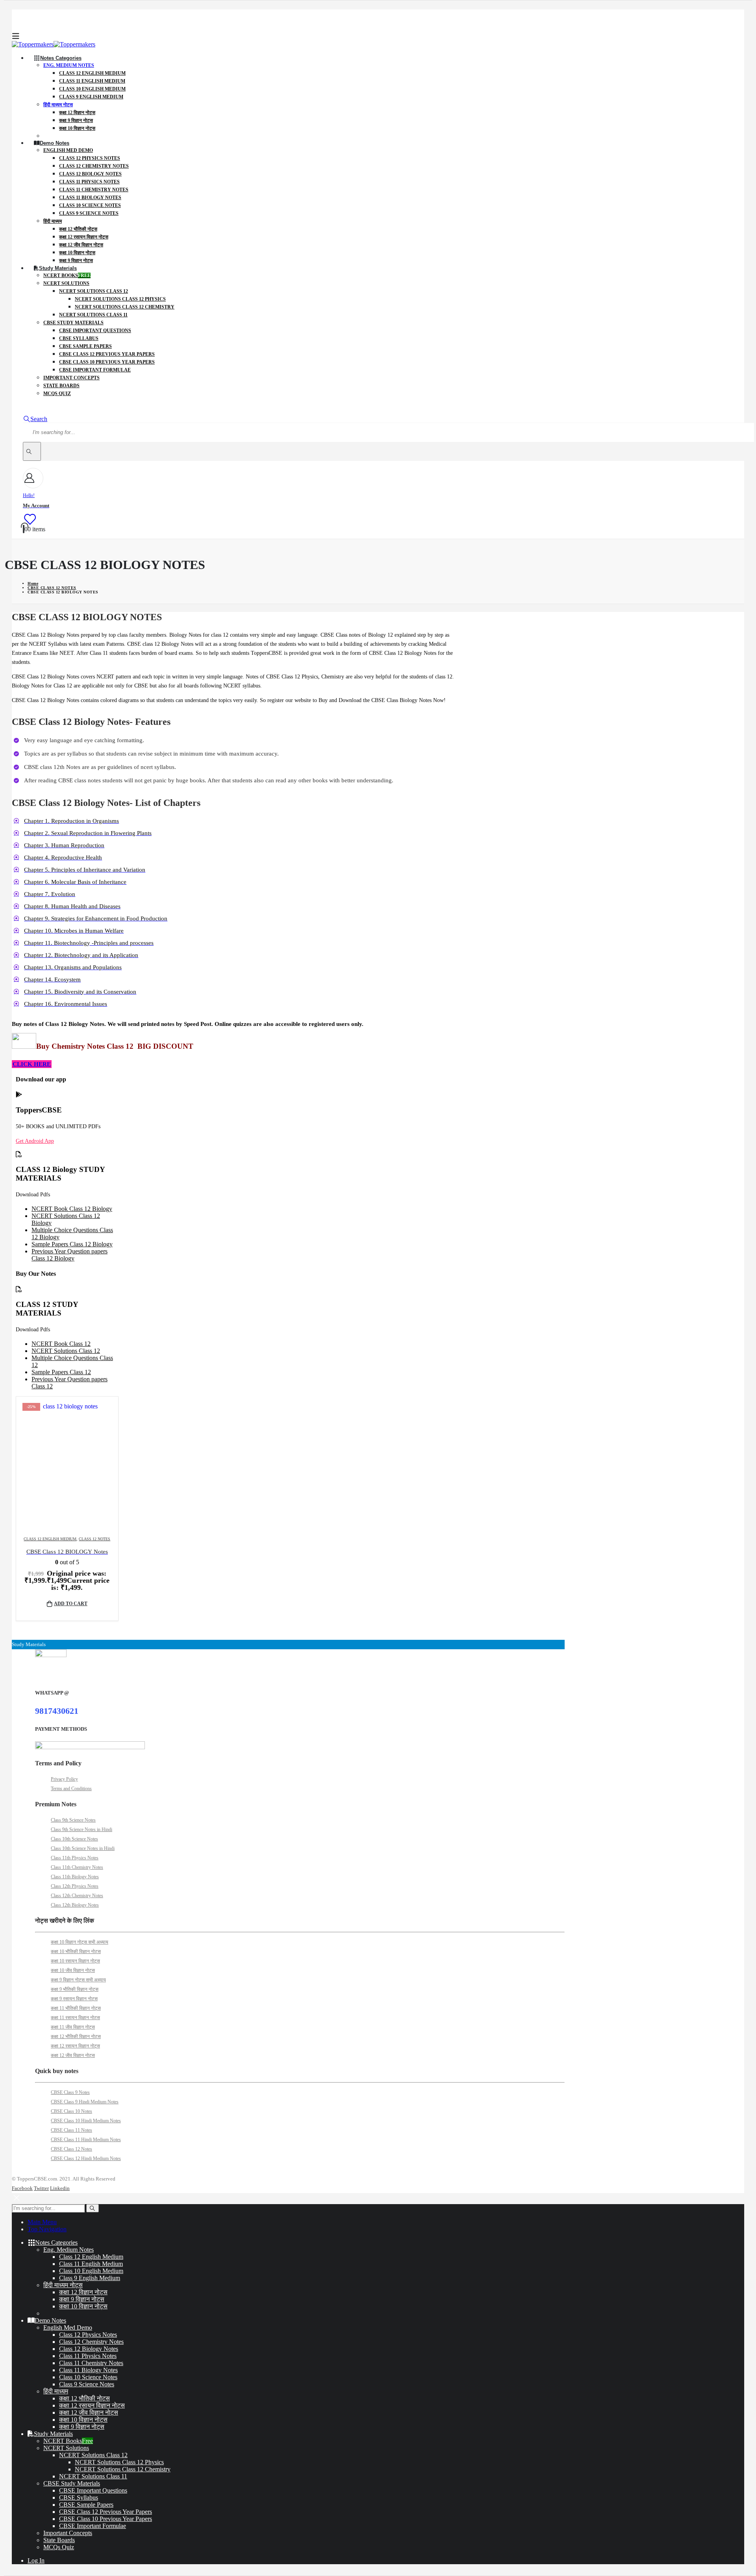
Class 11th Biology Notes (75, 1877)
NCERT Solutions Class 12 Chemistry (125, 307)
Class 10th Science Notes (74, 1839)
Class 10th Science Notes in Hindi (83, 1848)
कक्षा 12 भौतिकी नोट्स (78, 229)
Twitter (41, 2188)
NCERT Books (67, 275)
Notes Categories (61, 58)
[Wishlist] (30, 519)
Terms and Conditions (71, 1789)
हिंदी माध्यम (53, 221)
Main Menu (42, 2222)
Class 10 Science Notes (90, 205)
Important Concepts (71, 378)
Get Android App (35, 1141)
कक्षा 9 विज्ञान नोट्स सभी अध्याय (78, 1980)
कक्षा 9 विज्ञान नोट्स (76, 120)
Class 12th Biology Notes (75, 1905)
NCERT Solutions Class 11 (93, 315)
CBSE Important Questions (95, 331)
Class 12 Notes (94, 1539)
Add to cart (71, 1604)
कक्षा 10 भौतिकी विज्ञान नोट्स (76, 1951)
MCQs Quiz (57, 394)
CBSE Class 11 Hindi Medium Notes (86, 2140)
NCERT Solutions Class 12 (94, 291)
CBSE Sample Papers (85, 346)
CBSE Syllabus (79, 338)
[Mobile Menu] (16, 36)
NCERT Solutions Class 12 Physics (120, 299)
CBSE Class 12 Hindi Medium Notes (86, 2158)
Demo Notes (55, 143)
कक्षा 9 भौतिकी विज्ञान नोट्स (75, 1989)
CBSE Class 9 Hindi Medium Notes (85, 2102)
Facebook (22, 2188)
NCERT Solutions (66, 283)
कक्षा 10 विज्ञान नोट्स (77, 128)
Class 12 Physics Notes (90, 158)
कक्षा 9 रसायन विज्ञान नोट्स (74, 1999)
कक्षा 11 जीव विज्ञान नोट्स (73, 2027)
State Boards (61, 386)
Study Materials (58, 268)
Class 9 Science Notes (89, 213)
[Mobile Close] (17, 2200)
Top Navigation (47, 2229)
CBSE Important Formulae (95, 370)
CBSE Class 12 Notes (71, 2149)
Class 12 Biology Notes (90, 174)
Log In (36, 2560)
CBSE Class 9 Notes (70, 2092)
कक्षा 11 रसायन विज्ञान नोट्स (75, 2018)
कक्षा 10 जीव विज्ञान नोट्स (73, 1970)
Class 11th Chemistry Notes (77, 1867)
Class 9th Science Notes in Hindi (82, 1829)
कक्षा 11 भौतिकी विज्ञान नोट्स (76, 2008)
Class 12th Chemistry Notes (77, 1896)
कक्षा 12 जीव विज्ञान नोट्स (81, 245)
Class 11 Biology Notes (90, 198)
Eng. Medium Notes (69, 65)
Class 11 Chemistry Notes (94, 190)
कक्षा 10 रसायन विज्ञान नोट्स (75, 1961)
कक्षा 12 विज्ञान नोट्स (77, 113)
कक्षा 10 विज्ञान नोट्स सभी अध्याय (80, 1942)
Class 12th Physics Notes (75, 1886)
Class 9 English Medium (91, 97)
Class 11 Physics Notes (89, 182)
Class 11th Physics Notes (75, 1858)
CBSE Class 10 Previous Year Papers (107, 362)
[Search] (32, 451)
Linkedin (60, 2188)
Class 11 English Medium (92, 81)
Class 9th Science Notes (73, 1820)
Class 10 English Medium (92, 89)
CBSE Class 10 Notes (71, 2111)
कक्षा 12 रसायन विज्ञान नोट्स (84, 237)
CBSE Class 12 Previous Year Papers (107, 354)
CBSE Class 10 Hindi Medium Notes (86, 2121)
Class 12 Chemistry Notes (94, 166)
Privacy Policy (64, 1779)
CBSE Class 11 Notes (71, 2130)
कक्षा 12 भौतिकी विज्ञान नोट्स (76, 2036)
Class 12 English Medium (92, 73)
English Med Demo (68, 150)
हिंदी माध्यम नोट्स (58, 105)
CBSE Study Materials (73, 323)
